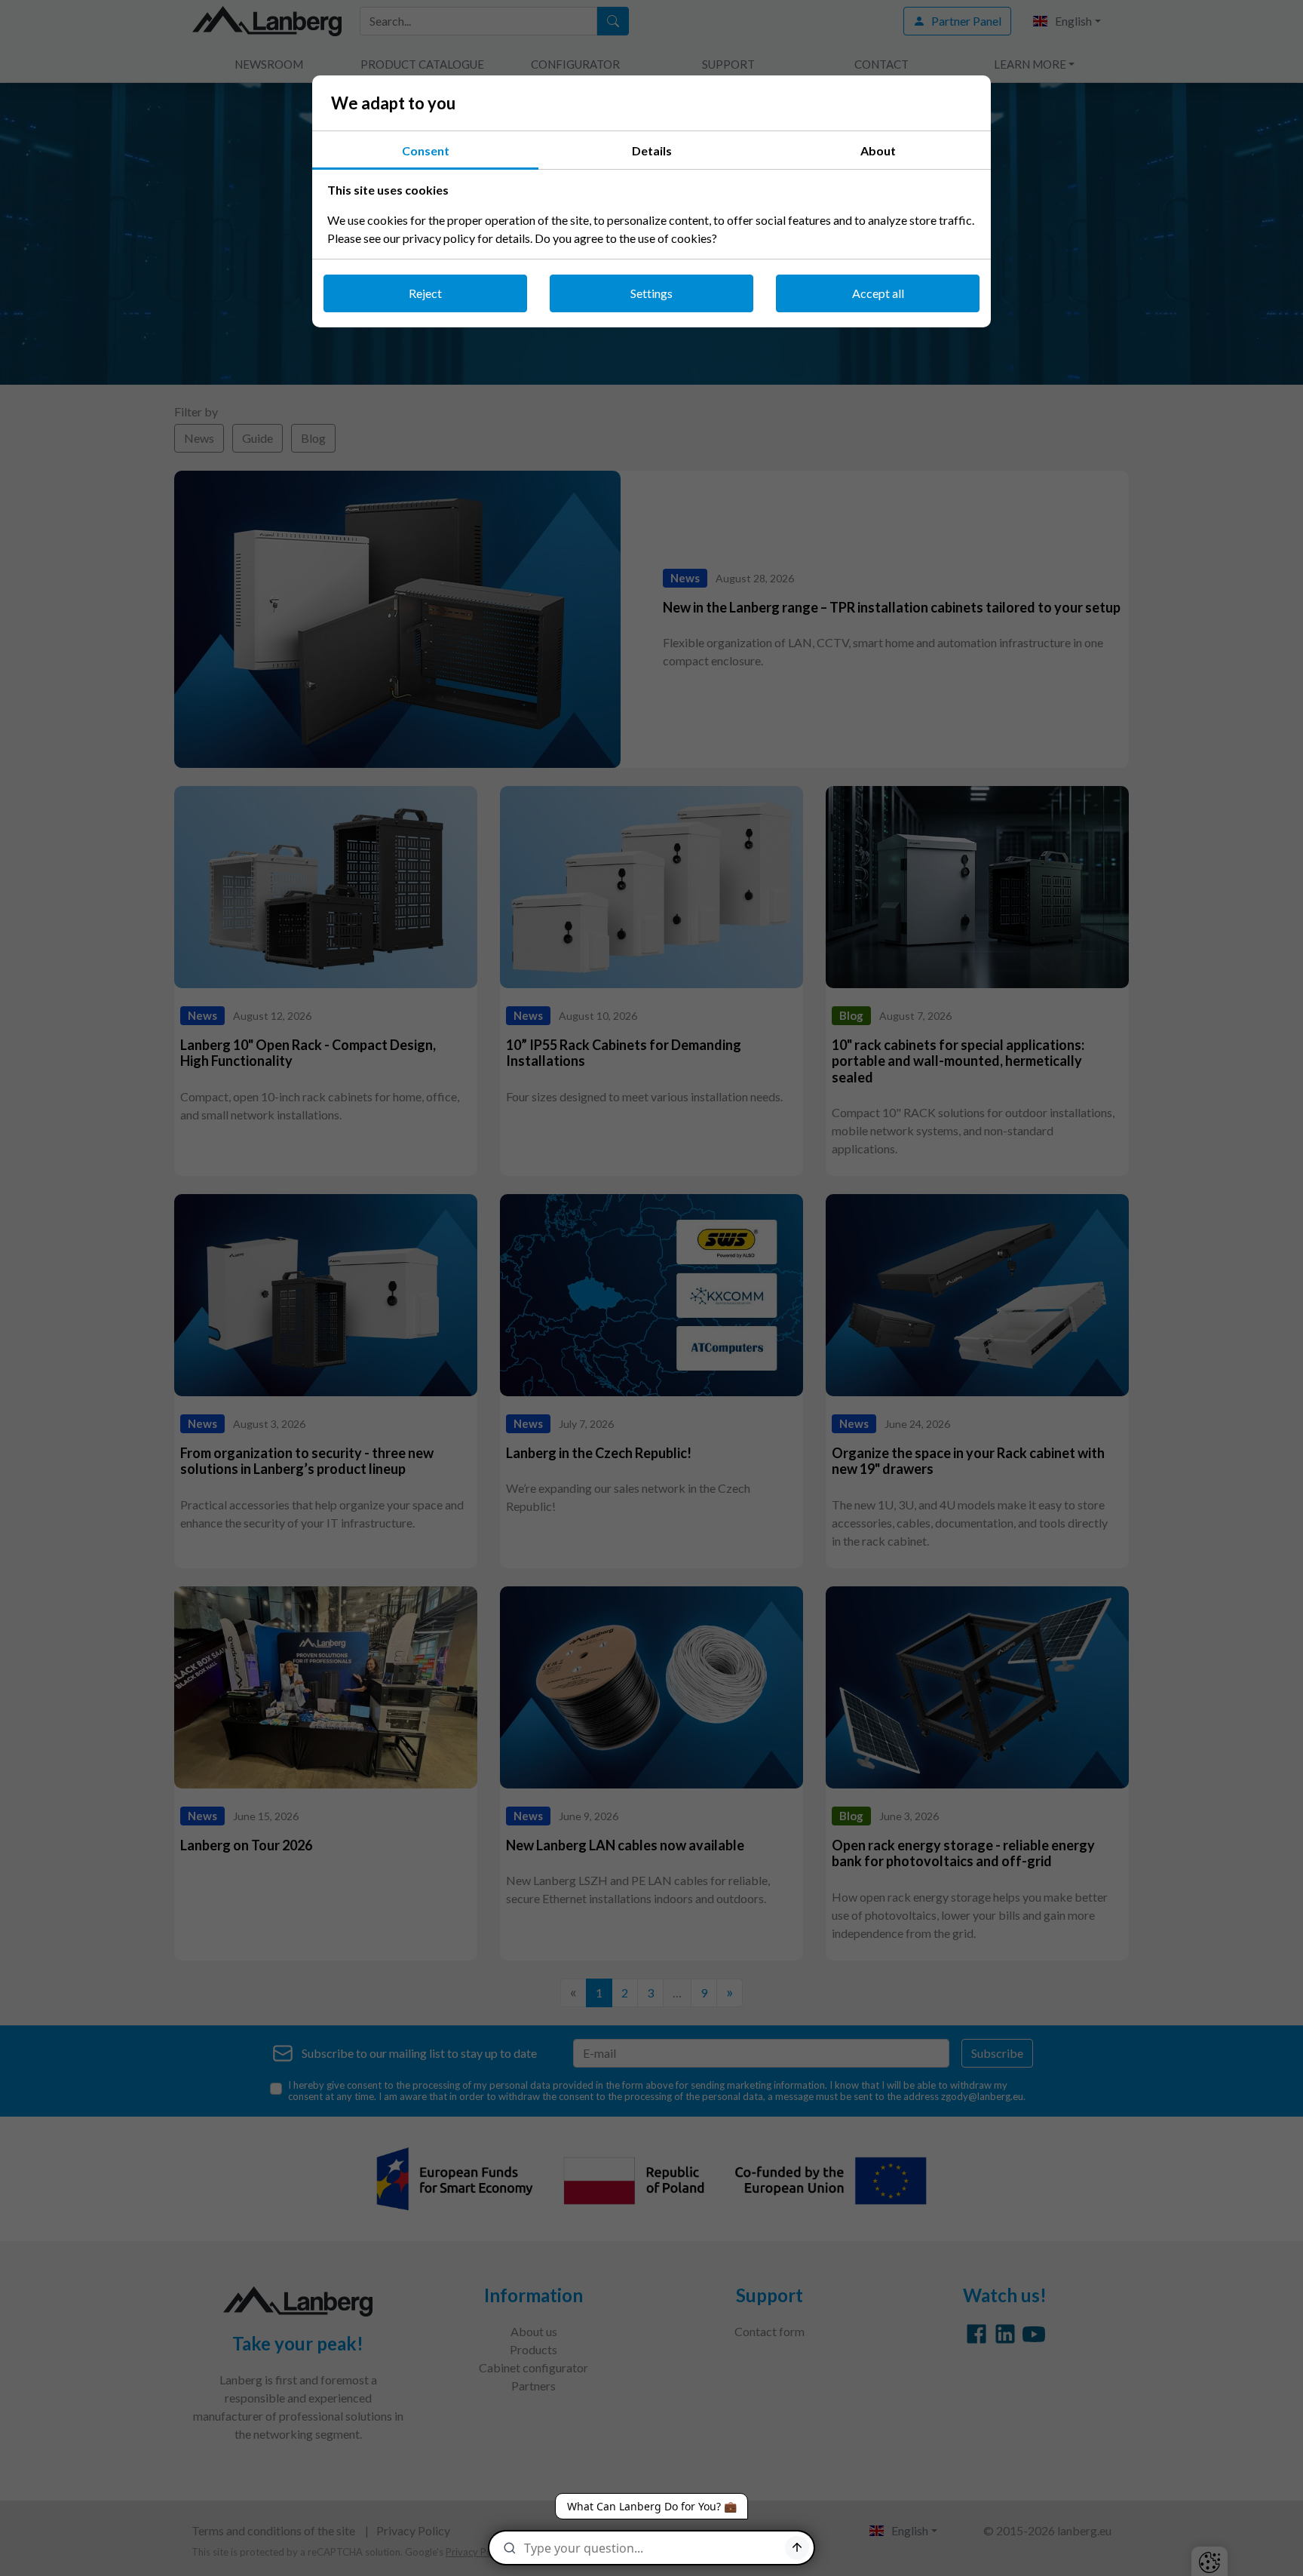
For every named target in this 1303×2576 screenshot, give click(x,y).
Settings (651, 293)
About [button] (878, 150)
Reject (425, 293)
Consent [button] (426, 150)
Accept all (878, 293)
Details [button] (652, 150)
